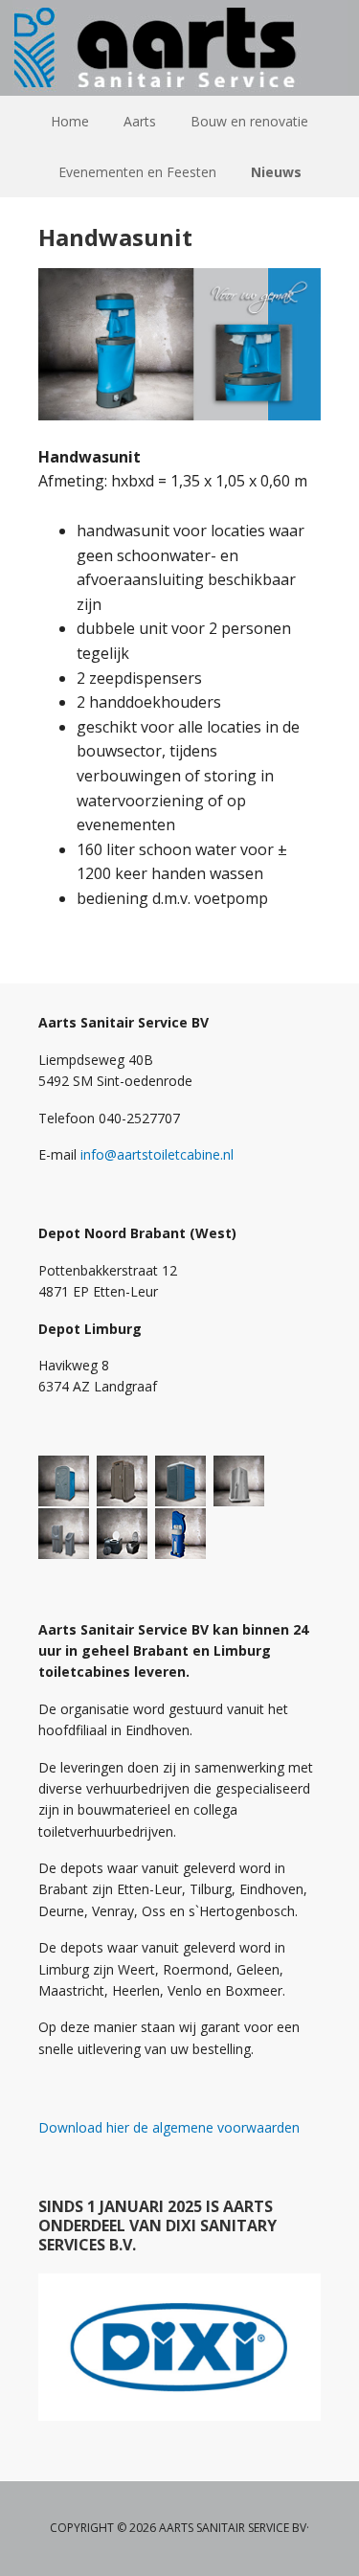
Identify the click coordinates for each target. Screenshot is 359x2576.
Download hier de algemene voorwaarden (169, 2127)
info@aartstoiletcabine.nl (157, 1154)
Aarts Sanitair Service (180, 48)
